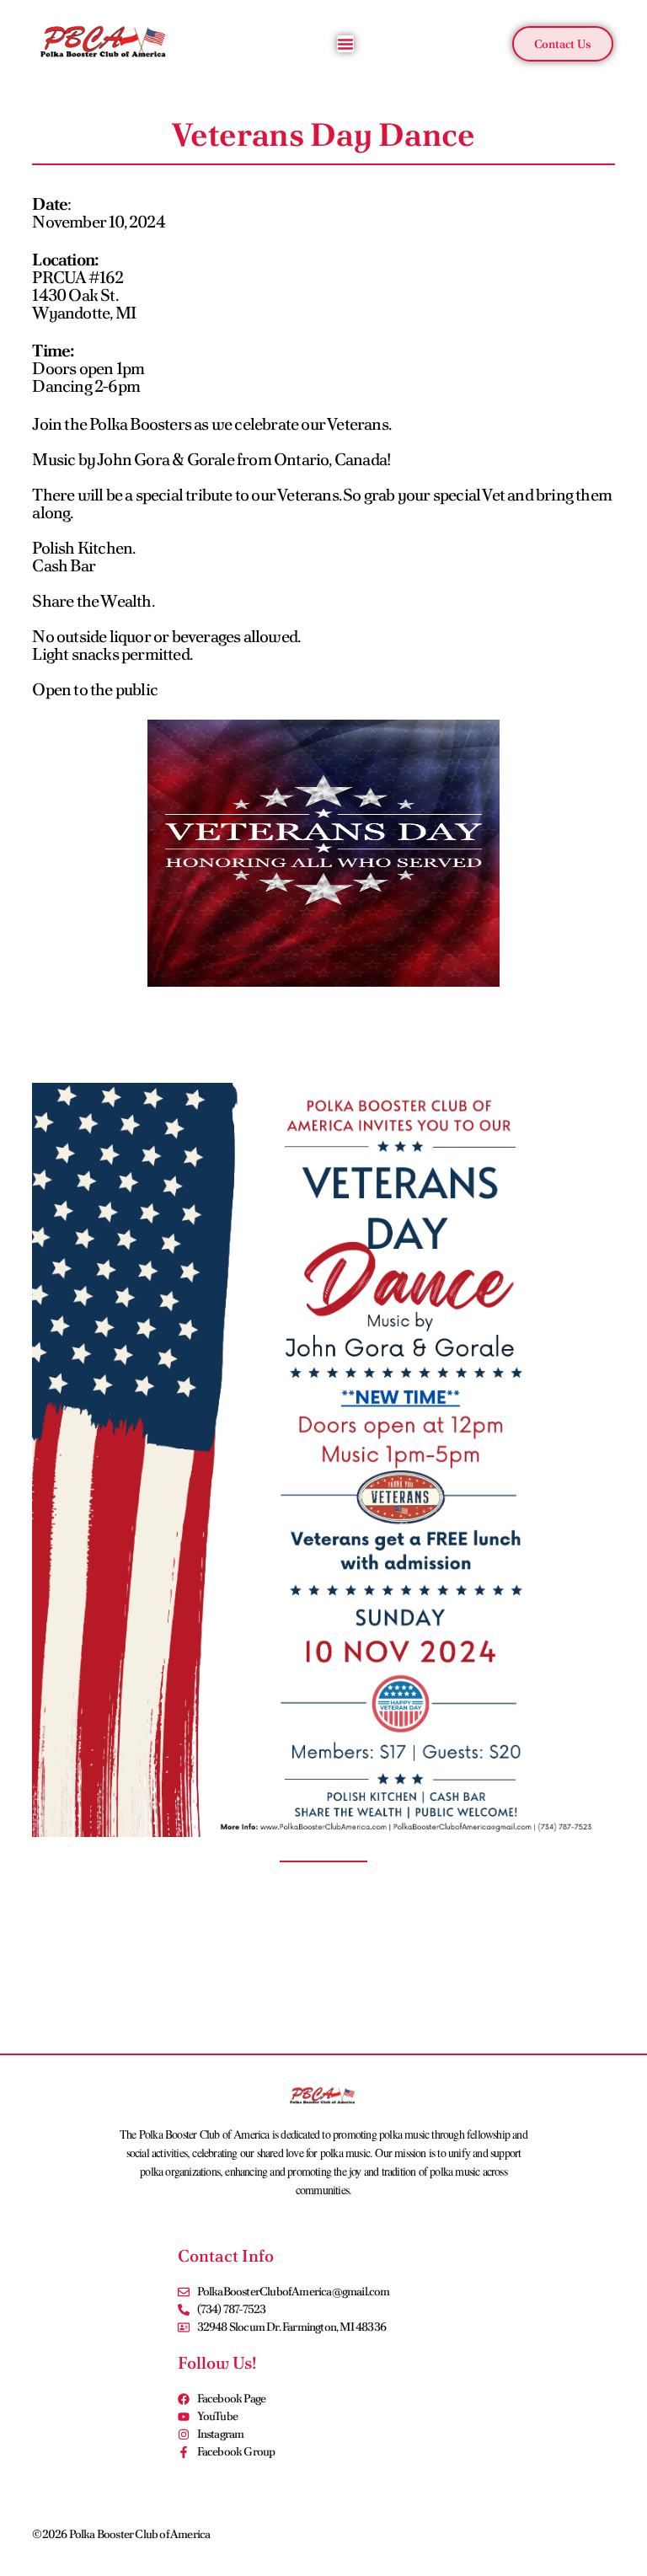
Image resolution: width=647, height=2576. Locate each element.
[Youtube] (607, 2533)
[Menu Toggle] (345, 44)
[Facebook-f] (506, 2533)
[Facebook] (540, 2533)
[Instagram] (574, 2533)
